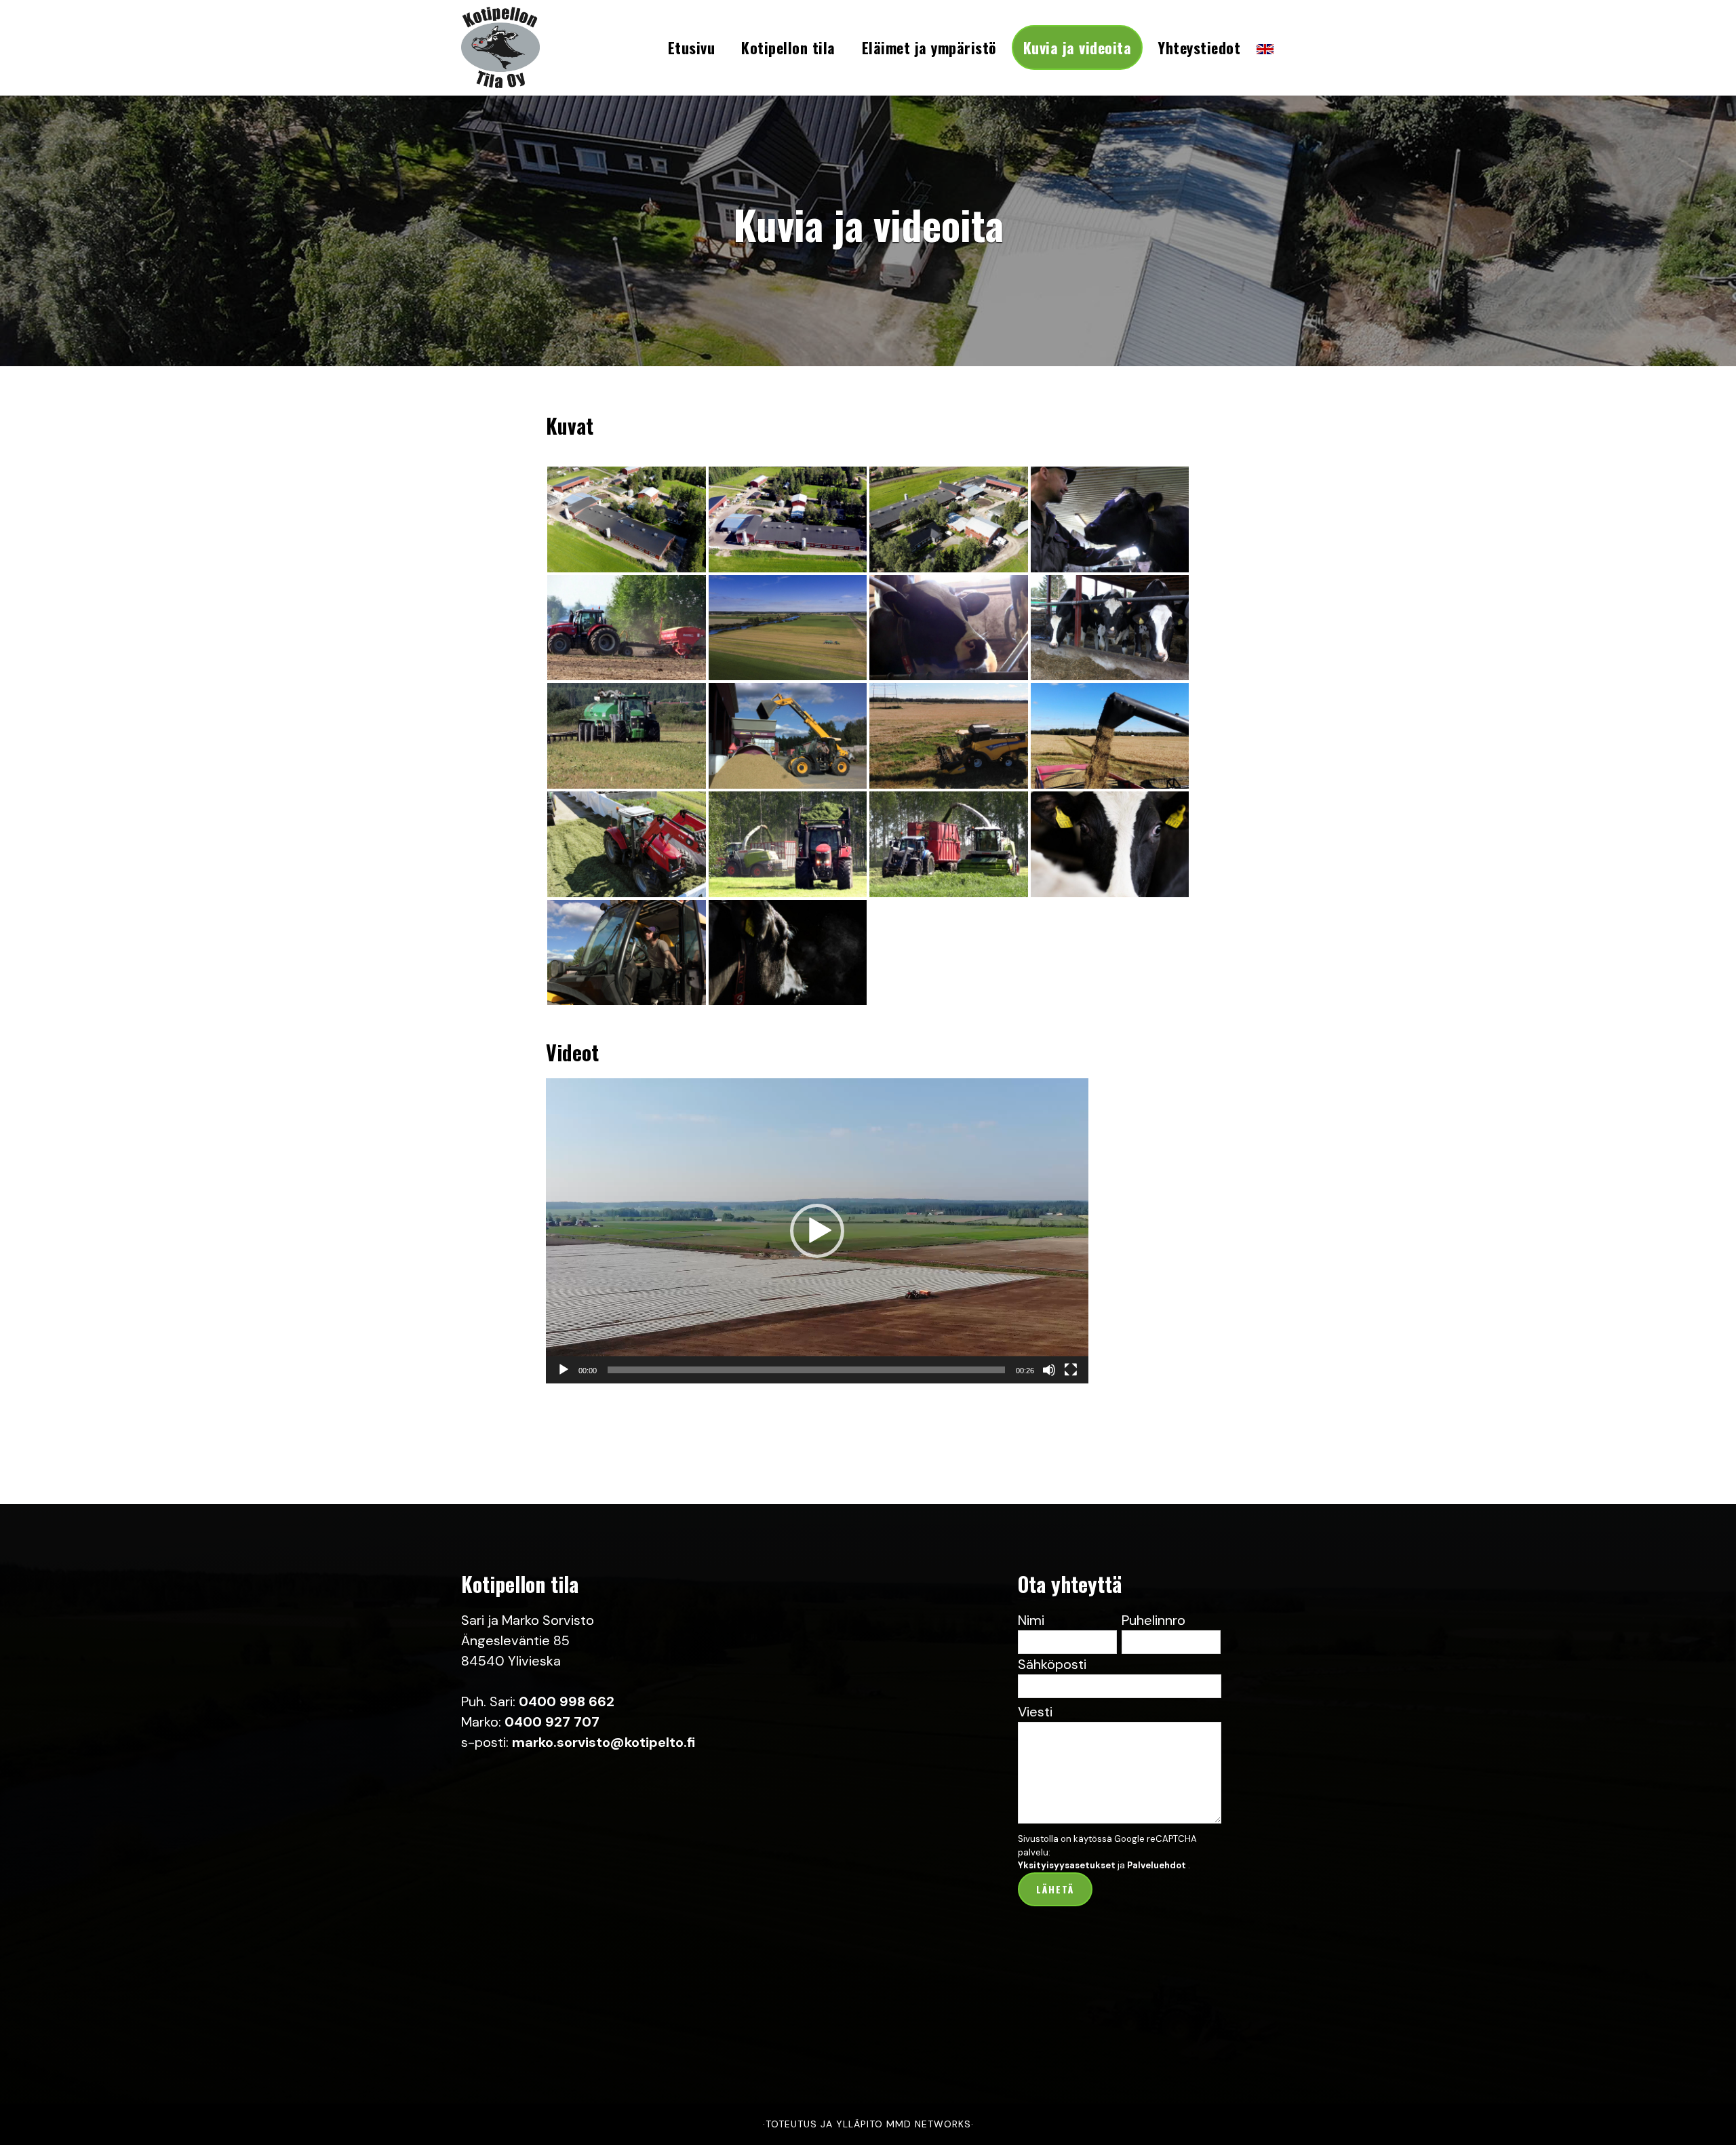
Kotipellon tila (529, 47)
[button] (817, 1231)
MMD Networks (929, 2124)
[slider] (806, 1370)
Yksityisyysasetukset (1067, 1865)
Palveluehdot (1157, 1865)
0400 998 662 (567, 1701)
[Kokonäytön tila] (1071, 1370)
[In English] (1265, 54)
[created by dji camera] (949, 519)
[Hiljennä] (1049, 1370)
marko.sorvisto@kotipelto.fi (604, 1742)
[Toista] (564, 1370)
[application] (817, 1231)
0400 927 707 (552, 1722)
